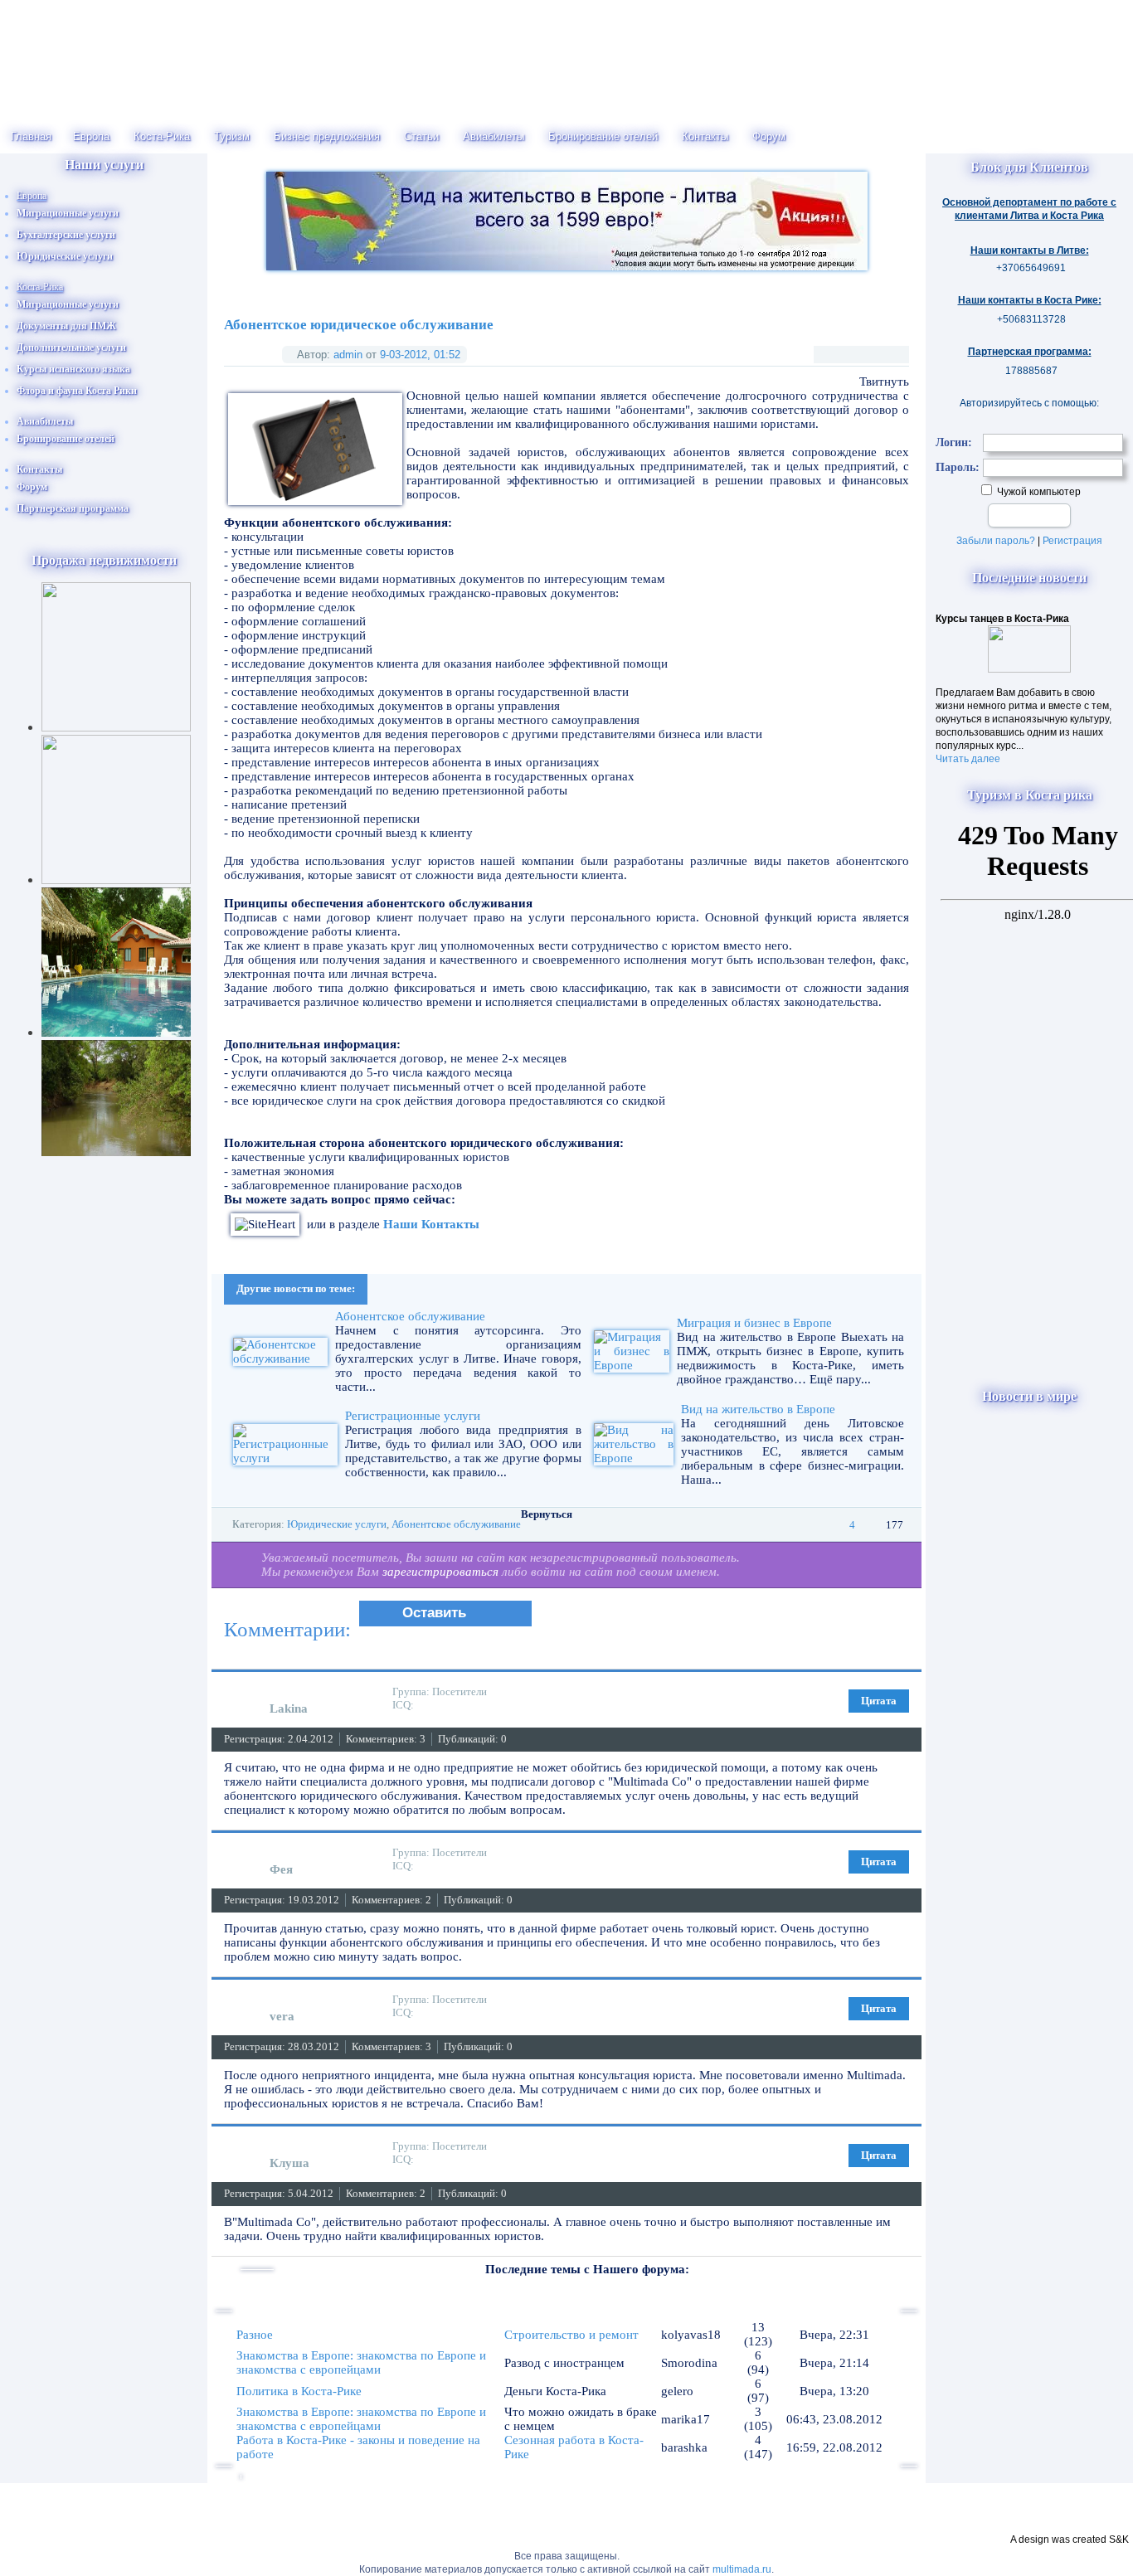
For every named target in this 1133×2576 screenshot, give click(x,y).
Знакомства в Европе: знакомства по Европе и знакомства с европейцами (361, 2362)
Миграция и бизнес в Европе (754, 1323)
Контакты (705, 136)
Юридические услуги (337, 1524)
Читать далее (968, 759)
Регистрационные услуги (413, 1416)
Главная (31, 136)
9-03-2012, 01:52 (420, 355)
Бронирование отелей (603, 136)
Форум (769, 136)
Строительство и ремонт (571, 2335)
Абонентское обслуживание (410, 1316)
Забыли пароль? (996, 541)
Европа (91, 136)
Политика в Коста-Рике (299, 2391)
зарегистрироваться (440, 1572)
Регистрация (1072, 541)
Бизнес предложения (327, 136)
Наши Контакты (431, 1224)
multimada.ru (742, 2569)
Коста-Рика (162, 136)
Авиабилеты (494, 136)
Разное (255, 2335)
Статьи (421, 136)
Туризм (232, 136)
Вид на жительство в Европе (758, 1409)
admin (348, 355)
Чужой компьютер (1038, 492)
